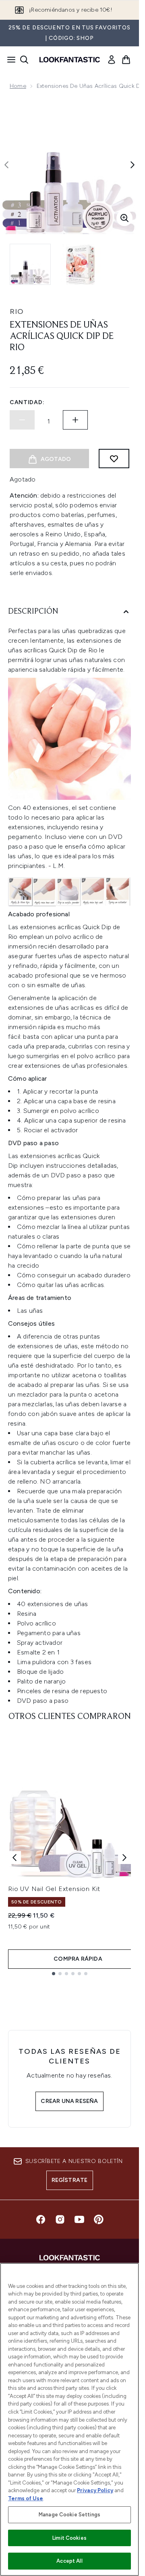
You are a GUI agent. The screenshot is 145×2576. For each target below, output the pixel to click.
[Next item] (124, 1858)
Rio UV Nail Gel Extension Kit (54, 1889)
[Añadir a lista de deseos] (114, 459)
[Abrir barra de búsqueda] (24, 60)
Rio (17, 311)
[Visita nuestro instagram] (60, 2219)
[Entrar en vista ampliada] (124, 218)
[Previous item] (14, 1858)
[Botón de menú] (9, 60)
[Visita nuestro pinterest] (99, 2219)
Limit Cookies (69, 2538)
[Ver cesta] (126, 60)
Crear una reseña (69, 2101)
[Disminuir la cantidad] (22, 420)
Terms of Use (26, 2498)
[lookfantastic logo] (70, 60)
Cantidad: (27, 402)
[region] (69, 2419)
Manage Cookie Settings (69, 2515)
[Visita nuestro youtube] (79, 2219)
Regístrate (70, 2180)
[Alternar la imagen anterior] (6, 165)
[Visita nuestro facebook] (41, 2219)
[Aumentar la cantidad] (75, 420)
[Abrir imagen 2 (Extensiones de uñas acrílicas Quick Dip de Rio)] (81, 264)
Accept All (69, 2561)
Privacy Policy (95, 2490)
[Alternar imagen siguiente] (133, 165)
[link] (112, 60)
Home (18, 86)
